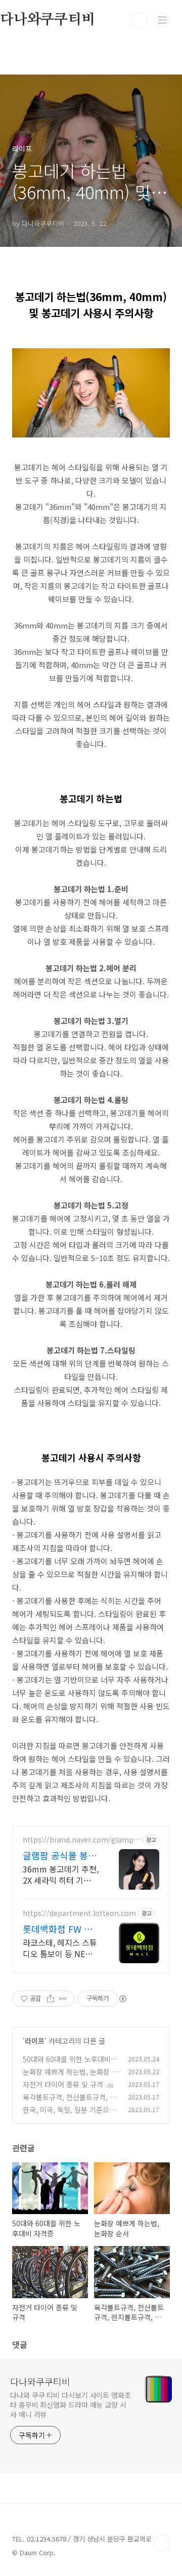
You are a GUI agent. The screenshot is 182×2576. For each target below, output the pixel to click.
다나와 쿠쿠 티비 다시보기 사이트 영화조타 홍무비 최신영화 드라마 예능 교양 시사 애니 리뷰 (71, 2405)
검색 (140, 20)
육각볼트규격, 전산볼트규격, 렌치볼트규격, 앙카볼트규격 (70, 2102)
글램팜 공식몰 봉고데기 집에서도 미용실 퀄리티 (60, 1855)
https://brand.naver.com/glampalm (81, 1840)
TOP (162, 2543)
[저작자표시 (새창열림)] (122, 1999)
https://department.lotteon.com (79, 1913)
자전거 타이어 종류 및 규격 (63, 2084)
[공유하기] (50, 1999)
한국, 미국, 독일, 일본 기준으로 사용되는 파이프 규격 (69, 2115)
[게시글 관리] (63, 1999)
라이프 (35, 2041)
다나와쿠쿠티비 (40, 2381)
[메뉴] (162, 20)
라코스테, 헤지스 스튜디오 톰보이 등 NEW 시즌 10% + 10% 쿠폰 (60, 1948)
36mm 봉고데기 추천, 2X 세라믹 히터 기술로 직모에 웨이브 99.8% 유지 (61, 1874)
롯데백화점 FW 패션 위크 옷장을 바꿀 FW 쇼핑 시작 (58, 1929)
